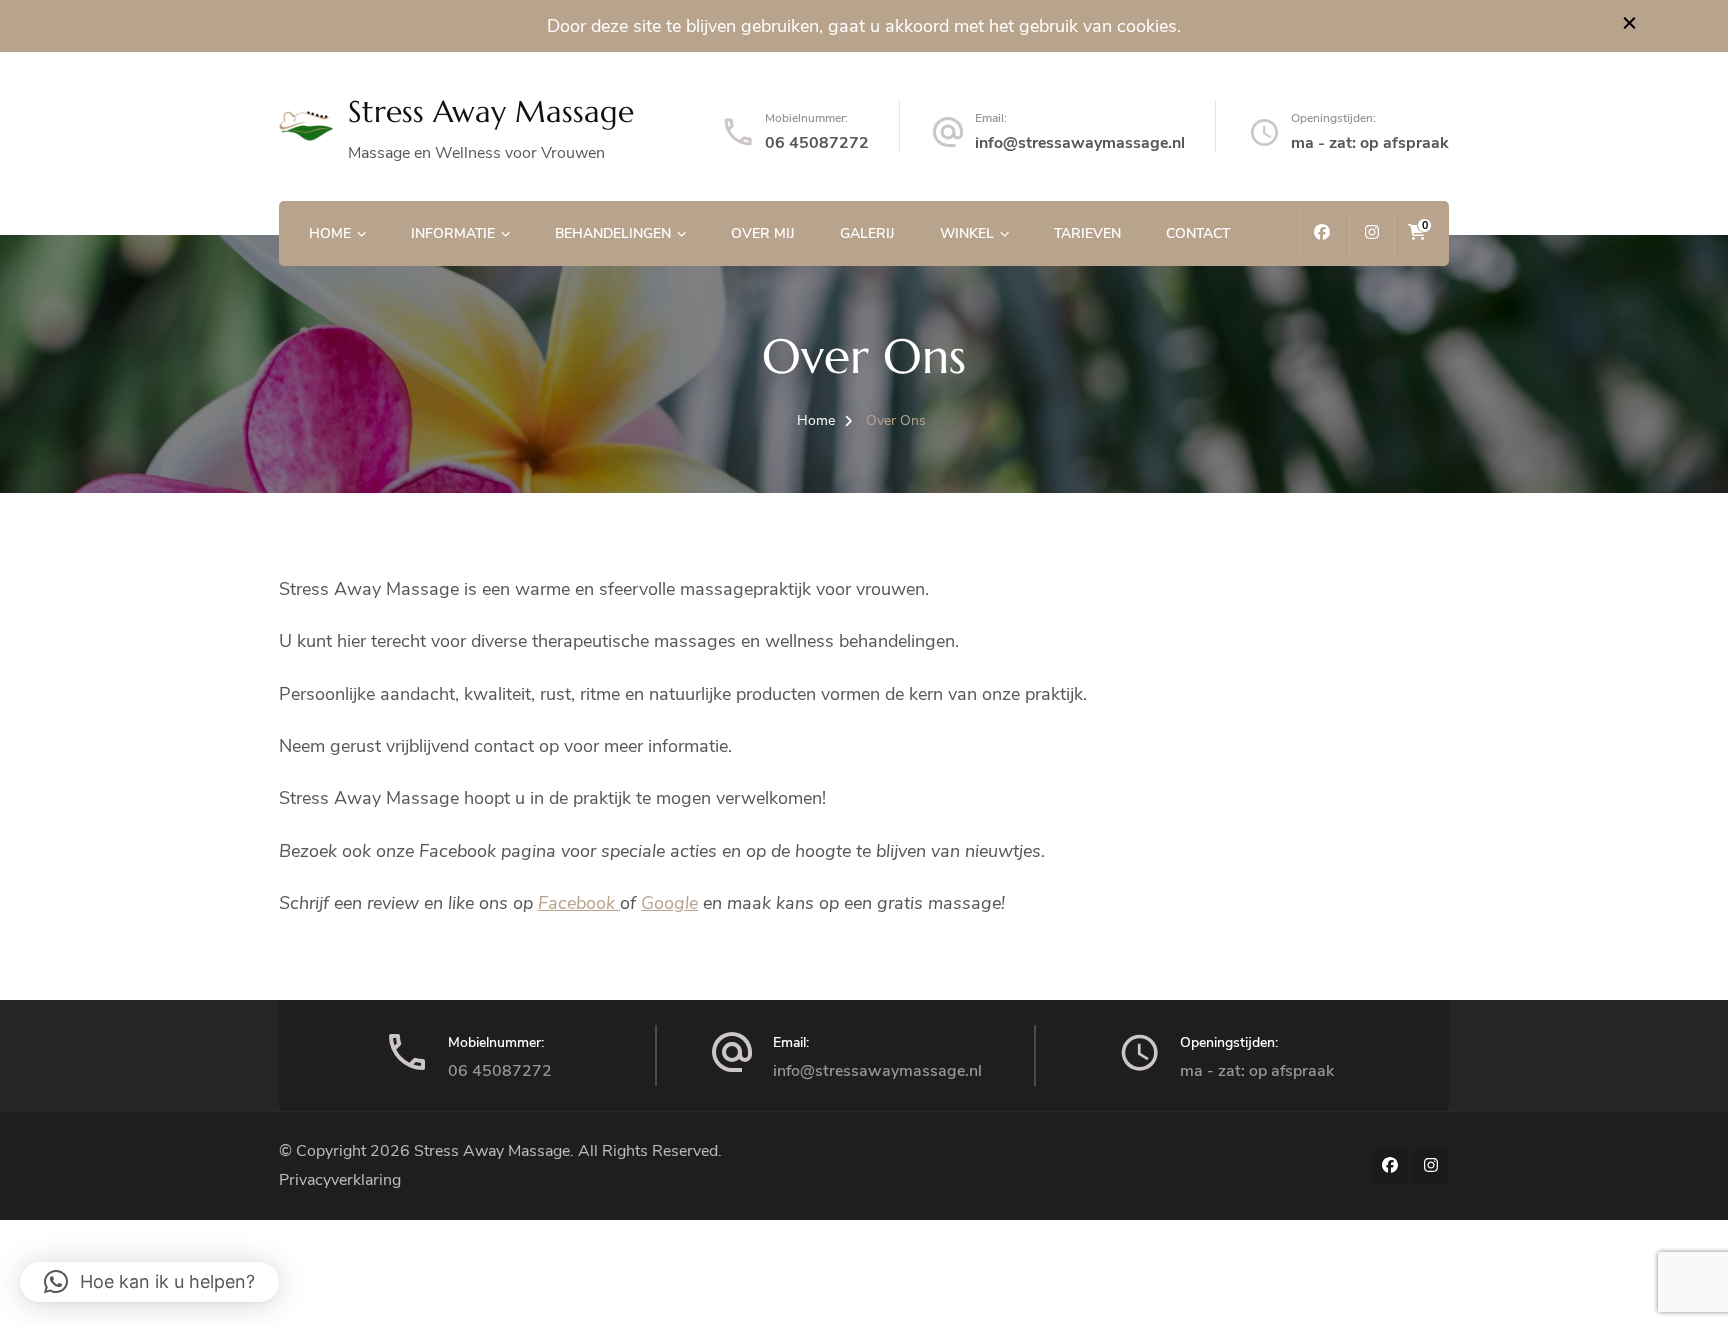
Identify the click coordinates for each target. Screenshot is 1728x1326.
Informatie (453, 233)
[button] (149, 1282)
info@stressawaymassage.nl (1080, 143)
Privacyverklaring (340, 1180)
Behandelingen (613, 233)
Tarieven (1087, 233)
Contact (1198, 233)
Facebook (579, 903)
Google (669, 903)
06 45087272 (817, 143)
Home (330, 233)
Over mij (763, 233)
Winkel (967, 233)
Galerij (867, 233)
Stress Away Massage (491, 111)
